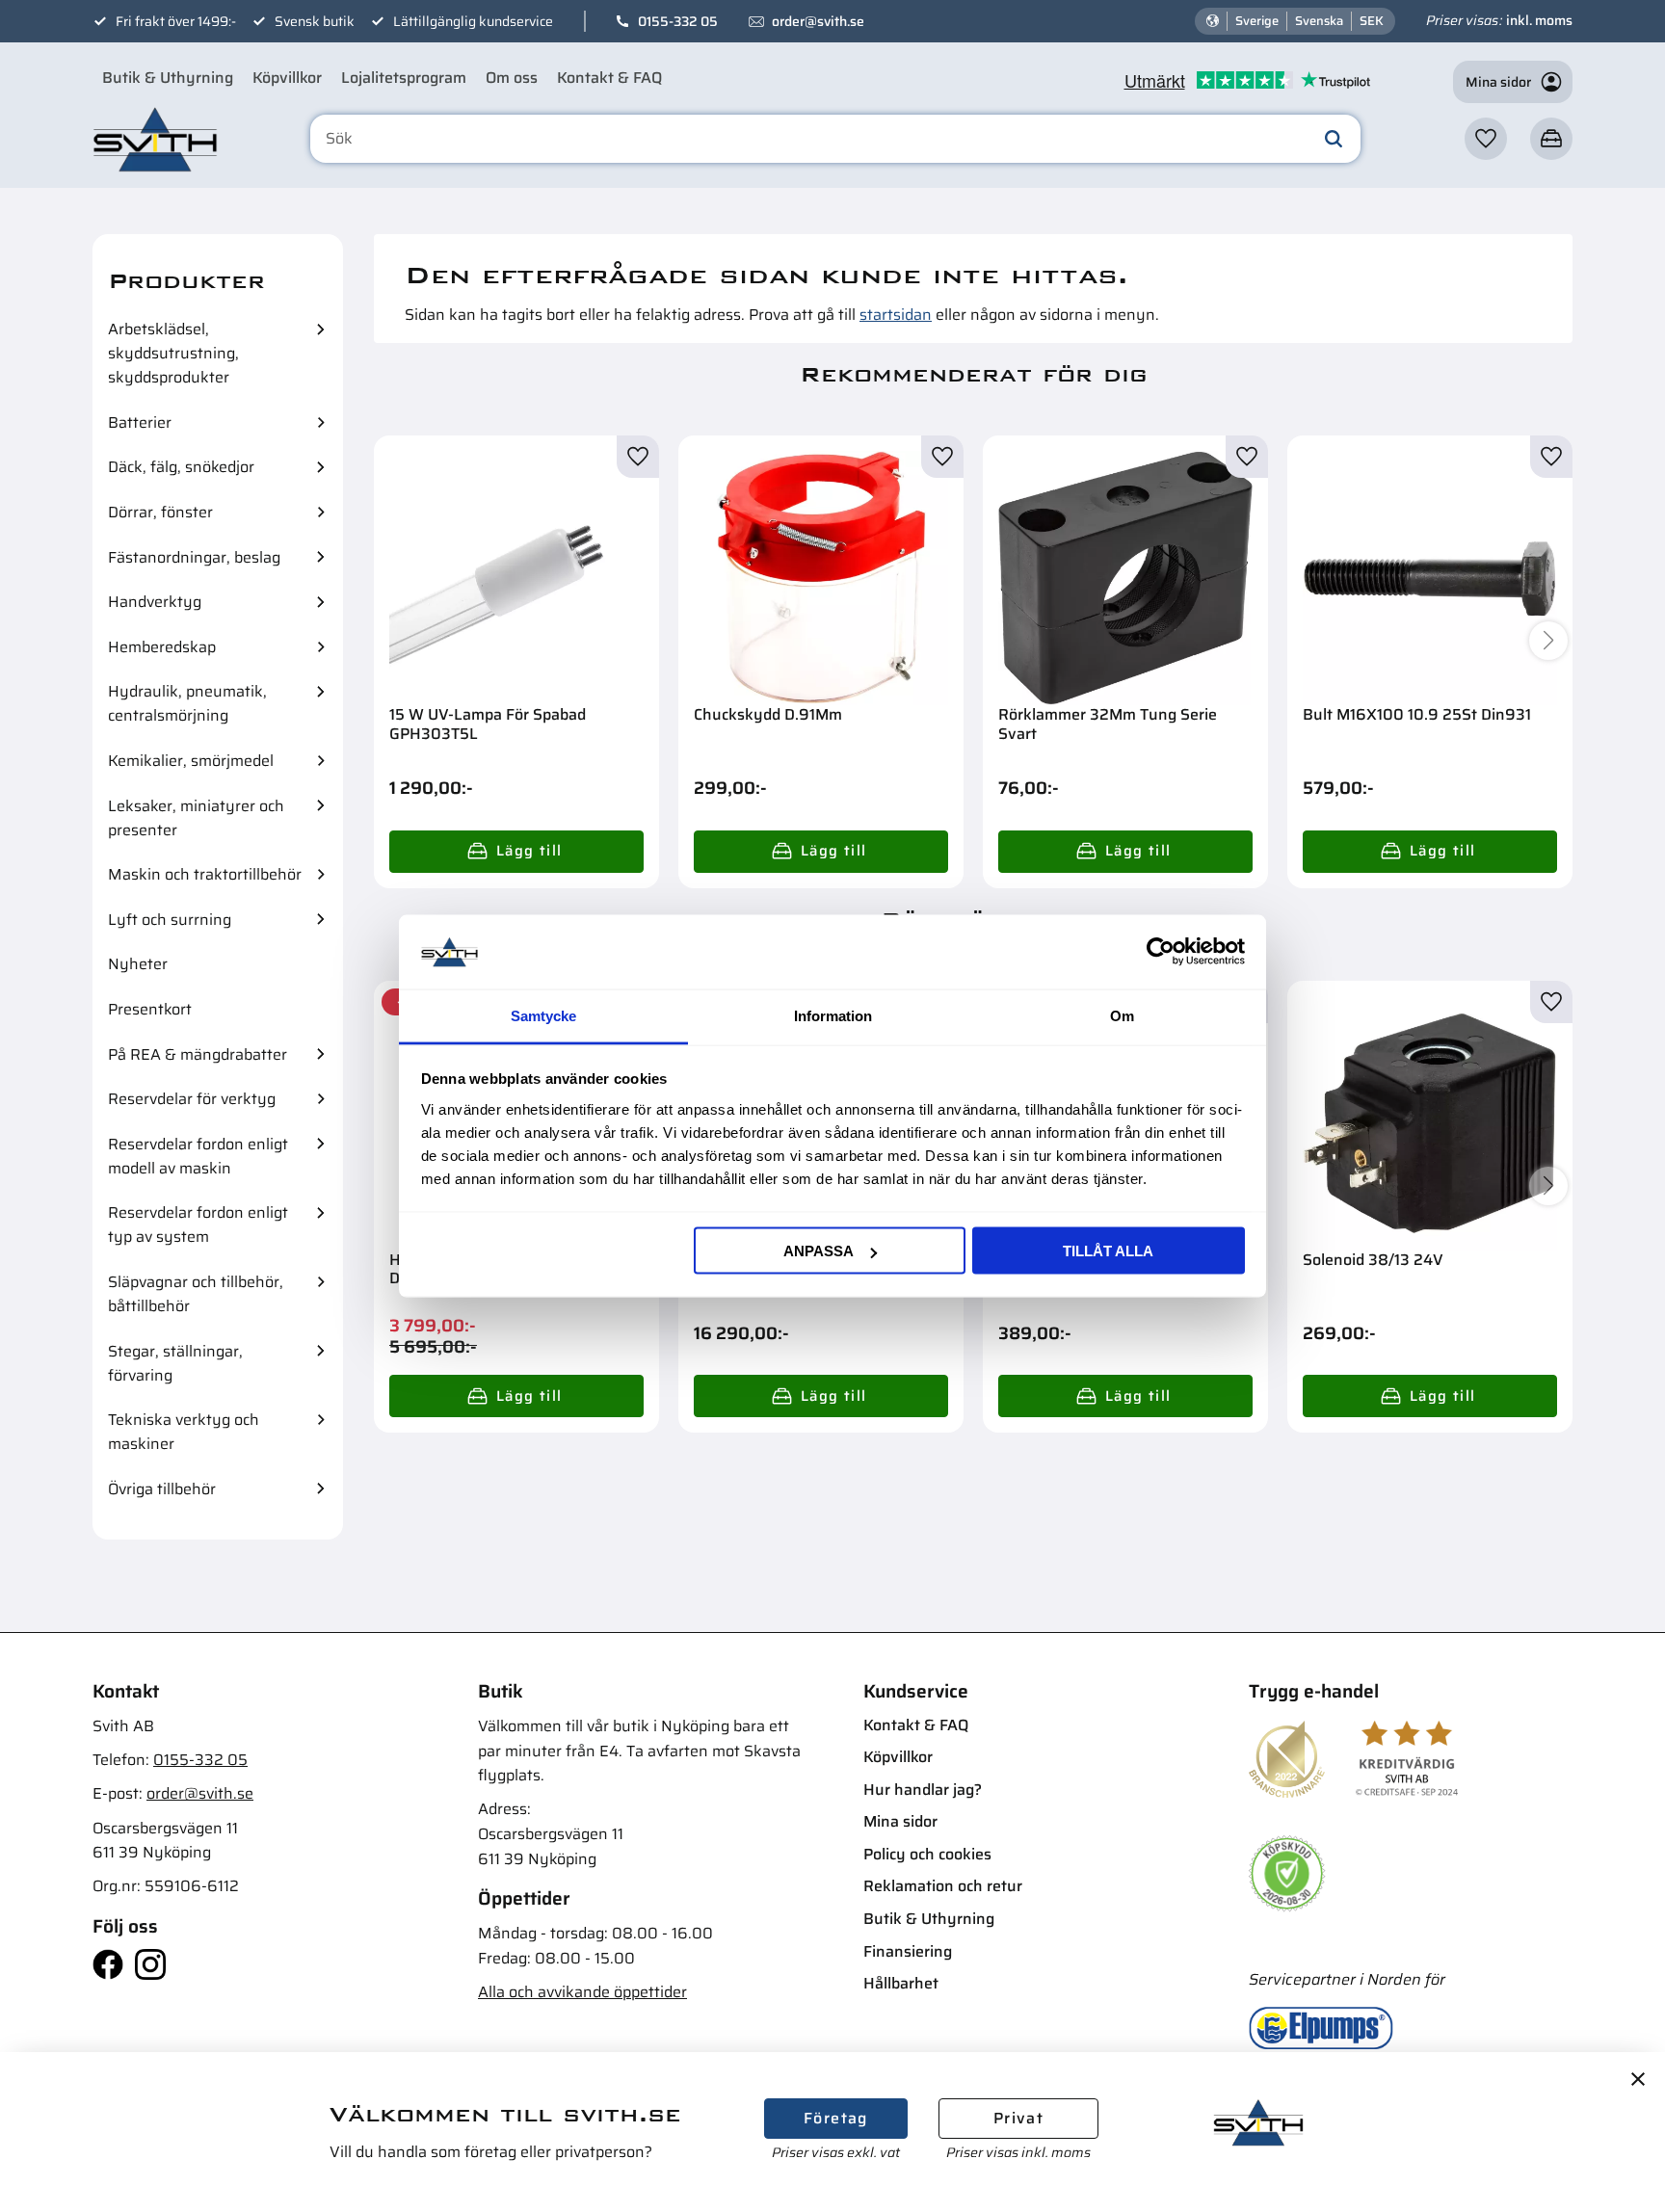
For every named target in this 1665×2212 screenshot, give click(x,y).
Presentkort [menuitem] (150, 1009)
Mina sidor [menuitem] (900, 1821)
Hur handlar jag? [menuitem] (923, 1790)
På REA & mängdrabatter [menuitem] (198, 1054)
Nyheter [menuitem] (138, 964)
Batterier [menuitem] (140, 422)
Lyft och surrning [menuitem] (170, 920)
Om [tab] (1122, 1015)
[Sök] (1334, 139)
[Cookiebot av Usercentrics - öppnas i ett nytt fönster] (1161, 952)
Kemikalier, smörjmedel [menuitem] (191, 761)
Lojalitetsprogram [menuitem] (404, 78)
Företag (836, 2118)
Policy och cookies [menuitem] (927, 1854)
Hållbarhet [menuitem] (901, 1983)
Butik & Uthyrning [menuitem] (168, 78)
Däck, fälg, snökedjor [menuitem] (181, 467)
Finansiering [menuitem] (908, 1951)
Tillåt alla (1108, 1251)
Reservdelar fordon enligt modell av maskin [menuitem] (198, 1156)
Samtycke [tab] (543, 1015)
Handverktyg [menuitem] (155, 602)
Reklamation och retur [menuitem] (943, 1886)
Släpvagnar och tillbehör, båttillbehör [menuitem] (196, 1294)
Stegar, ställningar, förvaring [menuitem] (175, 1363)
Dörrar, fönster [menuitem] (160, 512)
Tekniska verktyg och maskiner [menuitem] (184, 1432)
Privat (1018, 2118)
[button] (1486, 139)
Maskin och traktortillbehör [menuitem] (205, 874)
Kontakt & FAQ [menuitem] (609, 78)
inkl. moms (1539, 20)
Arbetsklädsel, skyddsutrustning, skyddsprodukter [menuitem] (173, 353)
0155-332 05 (678, 21)
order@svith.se (818, 21)
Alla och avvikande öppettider (582, 1992)
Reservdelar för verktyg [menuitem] (192, 1099)
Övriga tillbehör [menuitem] (162, 1489)
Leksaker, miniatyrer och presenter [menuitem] (196, 818)
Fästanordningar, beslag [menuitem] (194, 557)
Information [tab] (833, 1015)
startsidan (896, 315)
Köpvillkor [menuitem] (287, 78)
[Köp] (516, 852)
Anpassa (819, 1251)
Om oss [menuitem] (512, 78)
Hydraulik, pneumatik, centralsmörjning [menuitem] (187, 703)
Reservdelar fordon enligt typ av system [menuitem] (198, 1224)
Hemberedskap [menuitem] (162, 647)
